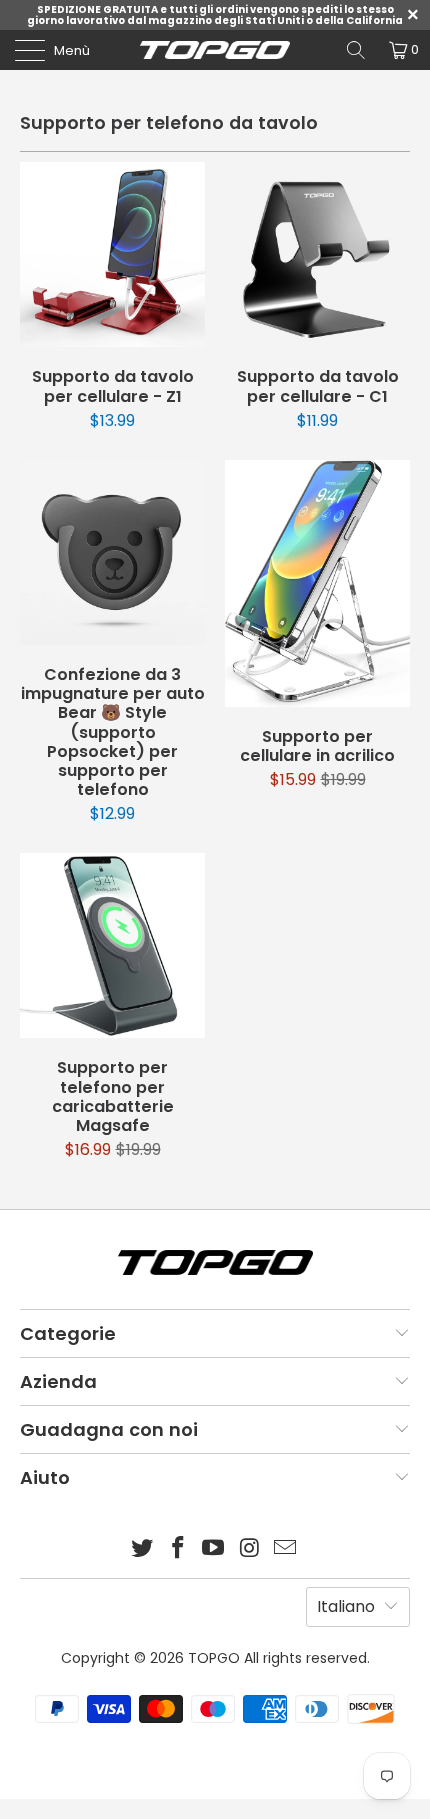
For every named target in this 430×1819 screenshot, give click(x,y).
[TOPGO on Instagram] (250, 1549)
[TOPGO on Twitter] (143, 1549)
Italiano (346, 1606)
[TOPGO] (215, 50)
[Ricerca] (356, 50)
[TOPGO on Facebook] (178, 1549)
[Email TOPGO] (286, 1549)
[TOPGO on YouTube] (214, 1549)
